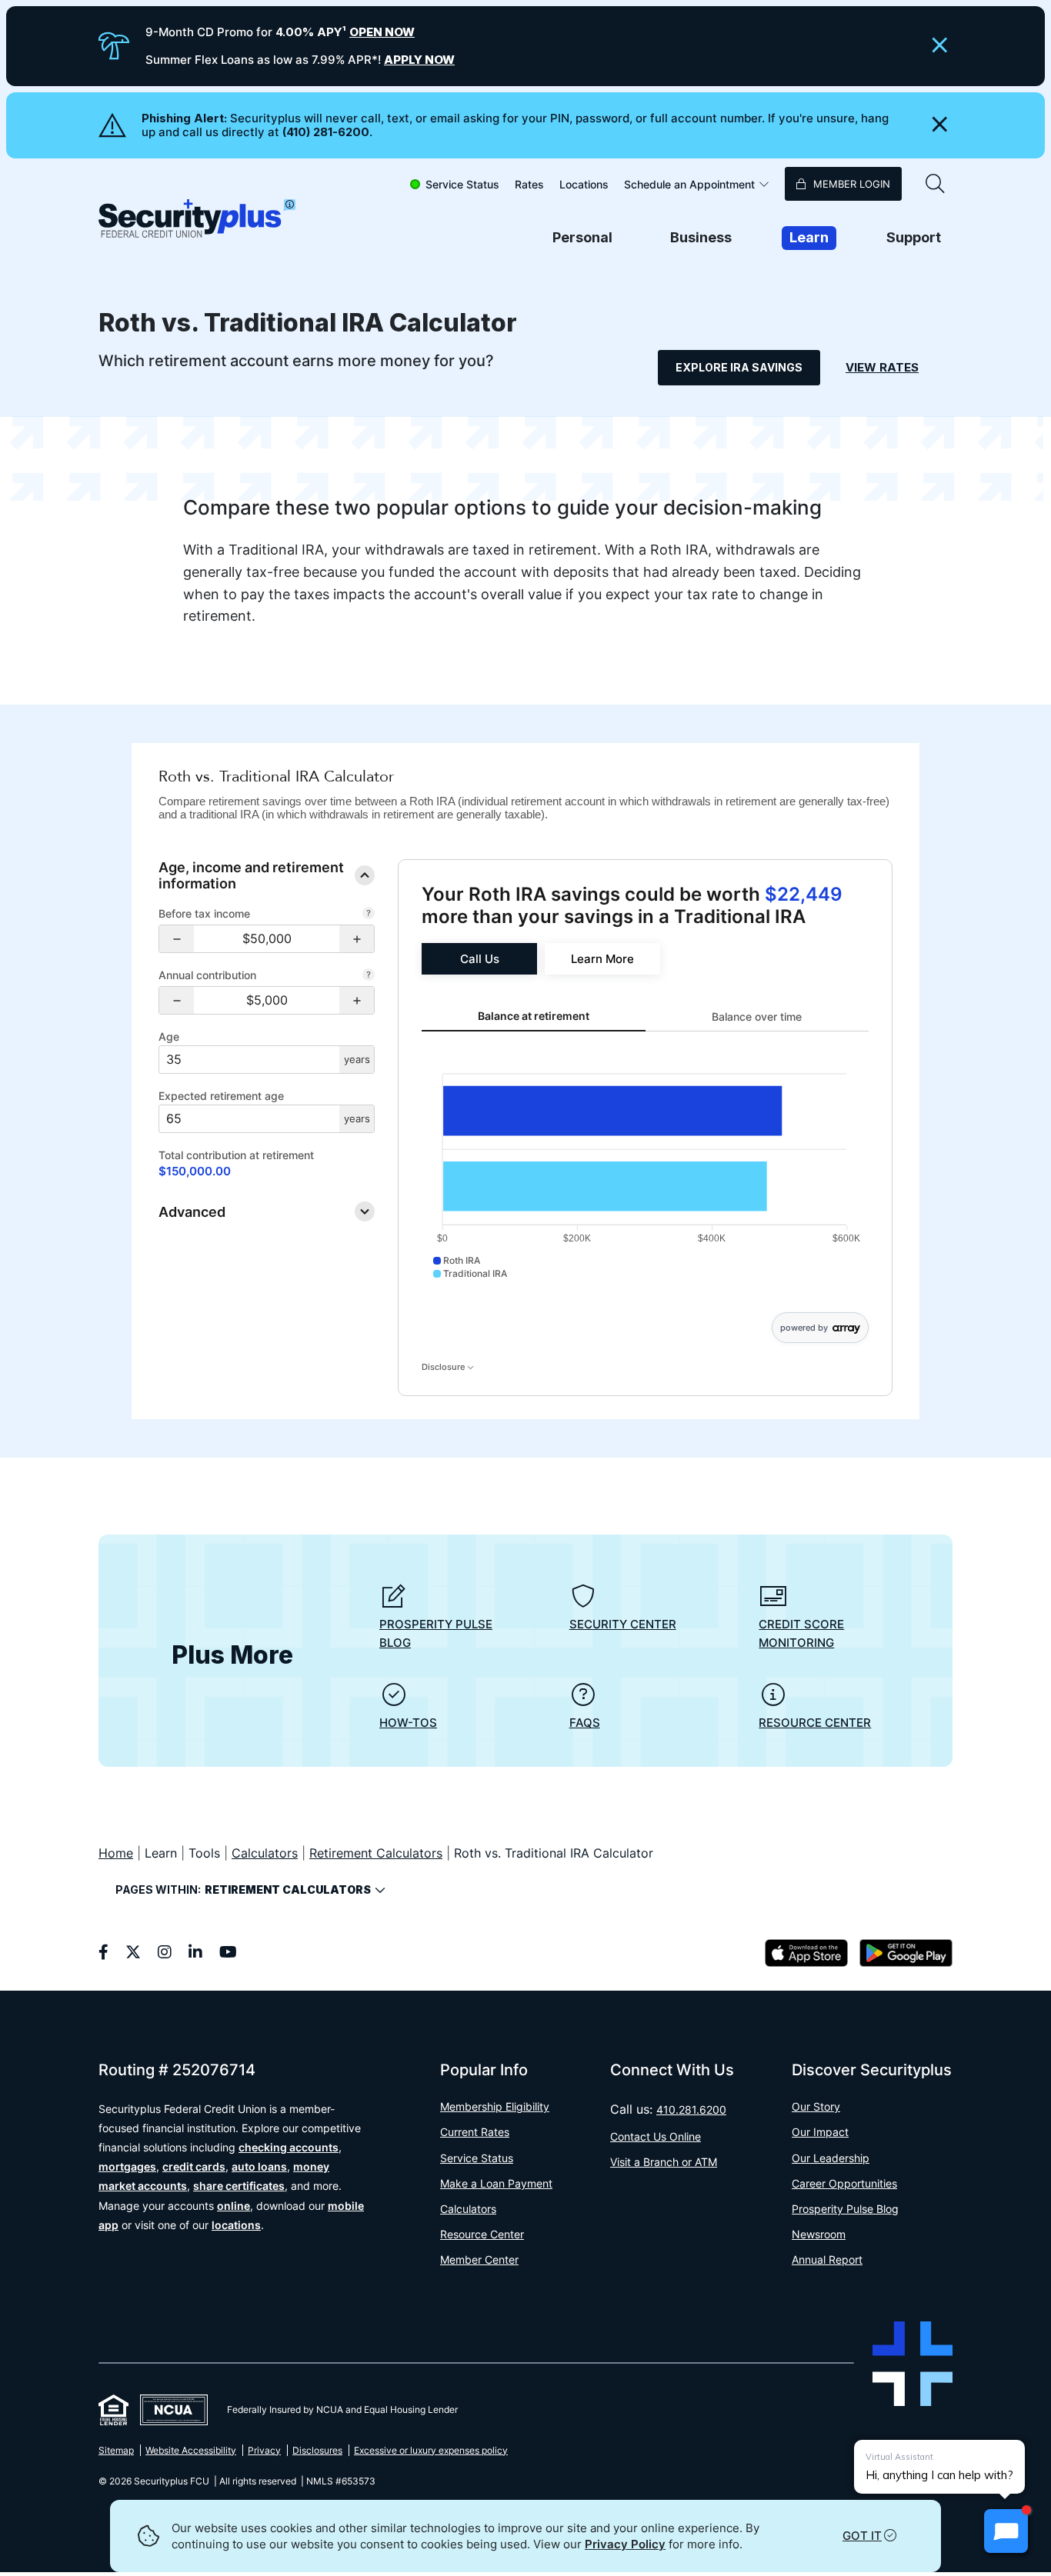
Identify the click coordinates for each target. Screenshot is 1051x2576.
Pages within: (243, 1890)
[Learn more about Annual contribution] (369, 976)
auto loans (259, 2166)
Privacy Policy (625, 2544)
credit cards (194, 2166)
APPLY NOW (419, 60)
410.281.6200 (691, 2109)
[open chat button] (1006, 2531)
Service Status (462, 184)
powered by (804, 1328)
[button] (177, 939)
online (234, 2206)
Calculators (265, 1853)
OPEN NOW (382, 32)
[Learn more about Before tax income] (369, 915)
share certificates (239, 2186)
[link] (479, 959)
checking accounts (289, 2147)
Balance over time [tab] (757, 1016)
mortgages (127, 2166)
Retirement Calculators (376, 1853)
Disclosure (444, 1367)
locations (236, 2225)
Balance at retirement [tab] (534, 1016)
